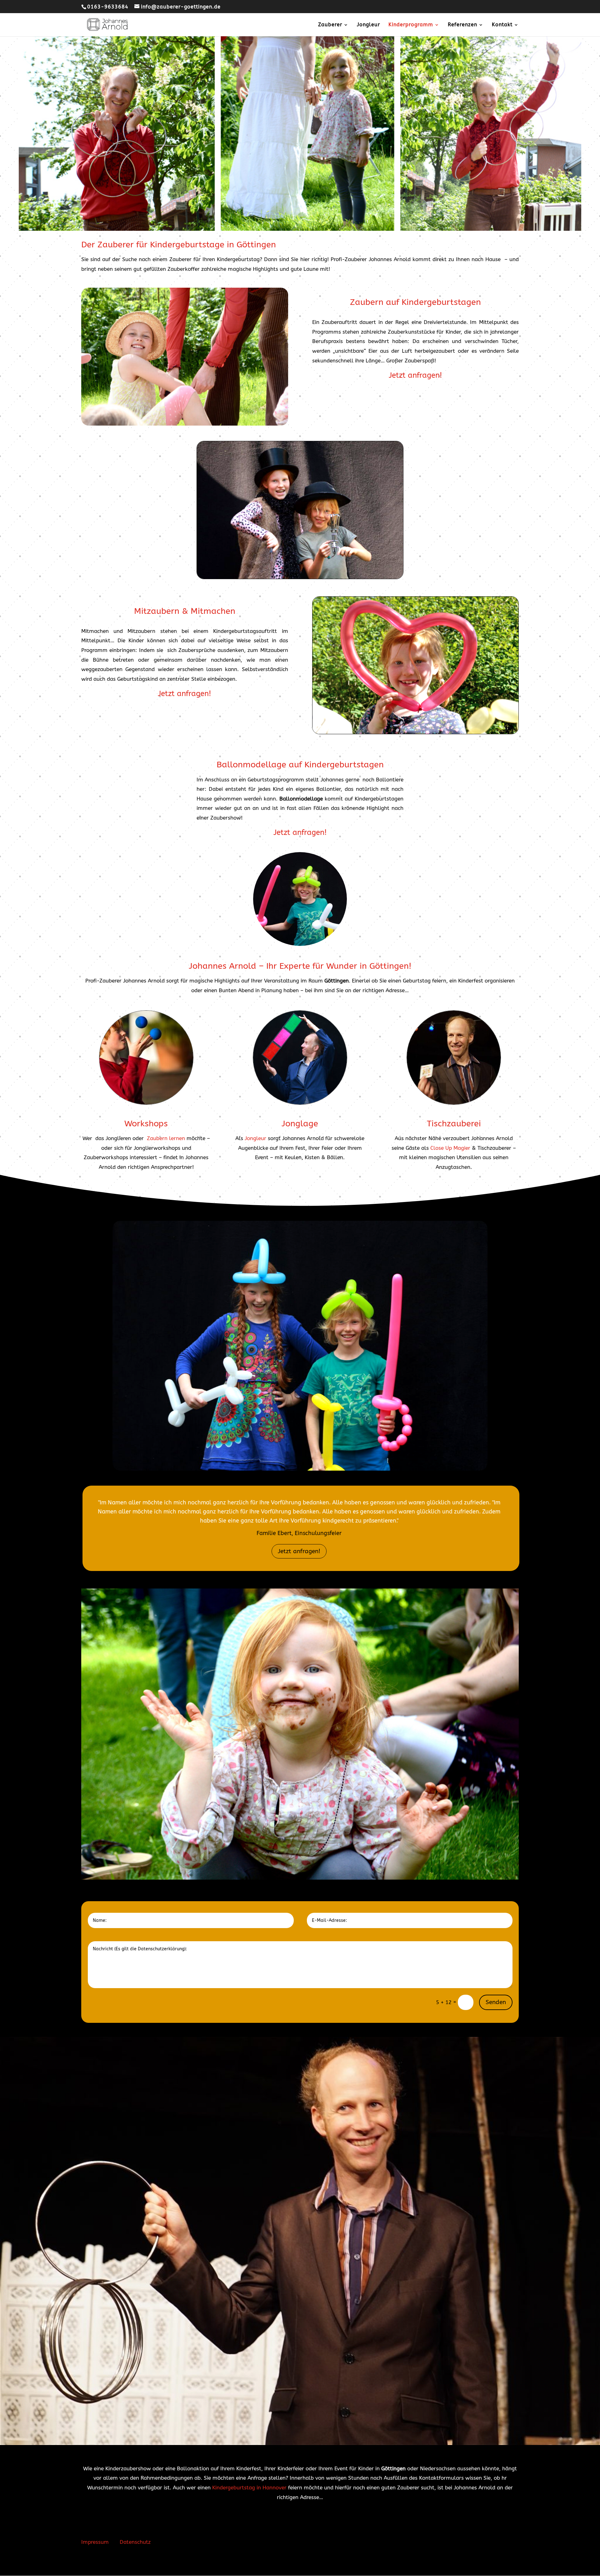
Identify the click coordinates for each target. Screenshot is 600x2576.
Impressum (95, 2542)
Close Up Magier (450, 1148)
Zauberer (330, 25)
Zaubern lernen (166, 1138)
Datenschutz (135, 2542)
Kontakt (502, 25)
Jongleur (368, 25)
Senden (496, 2002)
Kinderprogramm (411, 25)
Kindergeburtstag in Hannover (249, 2488)
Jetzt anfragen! (299, 1551)
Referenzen (462, 25)
